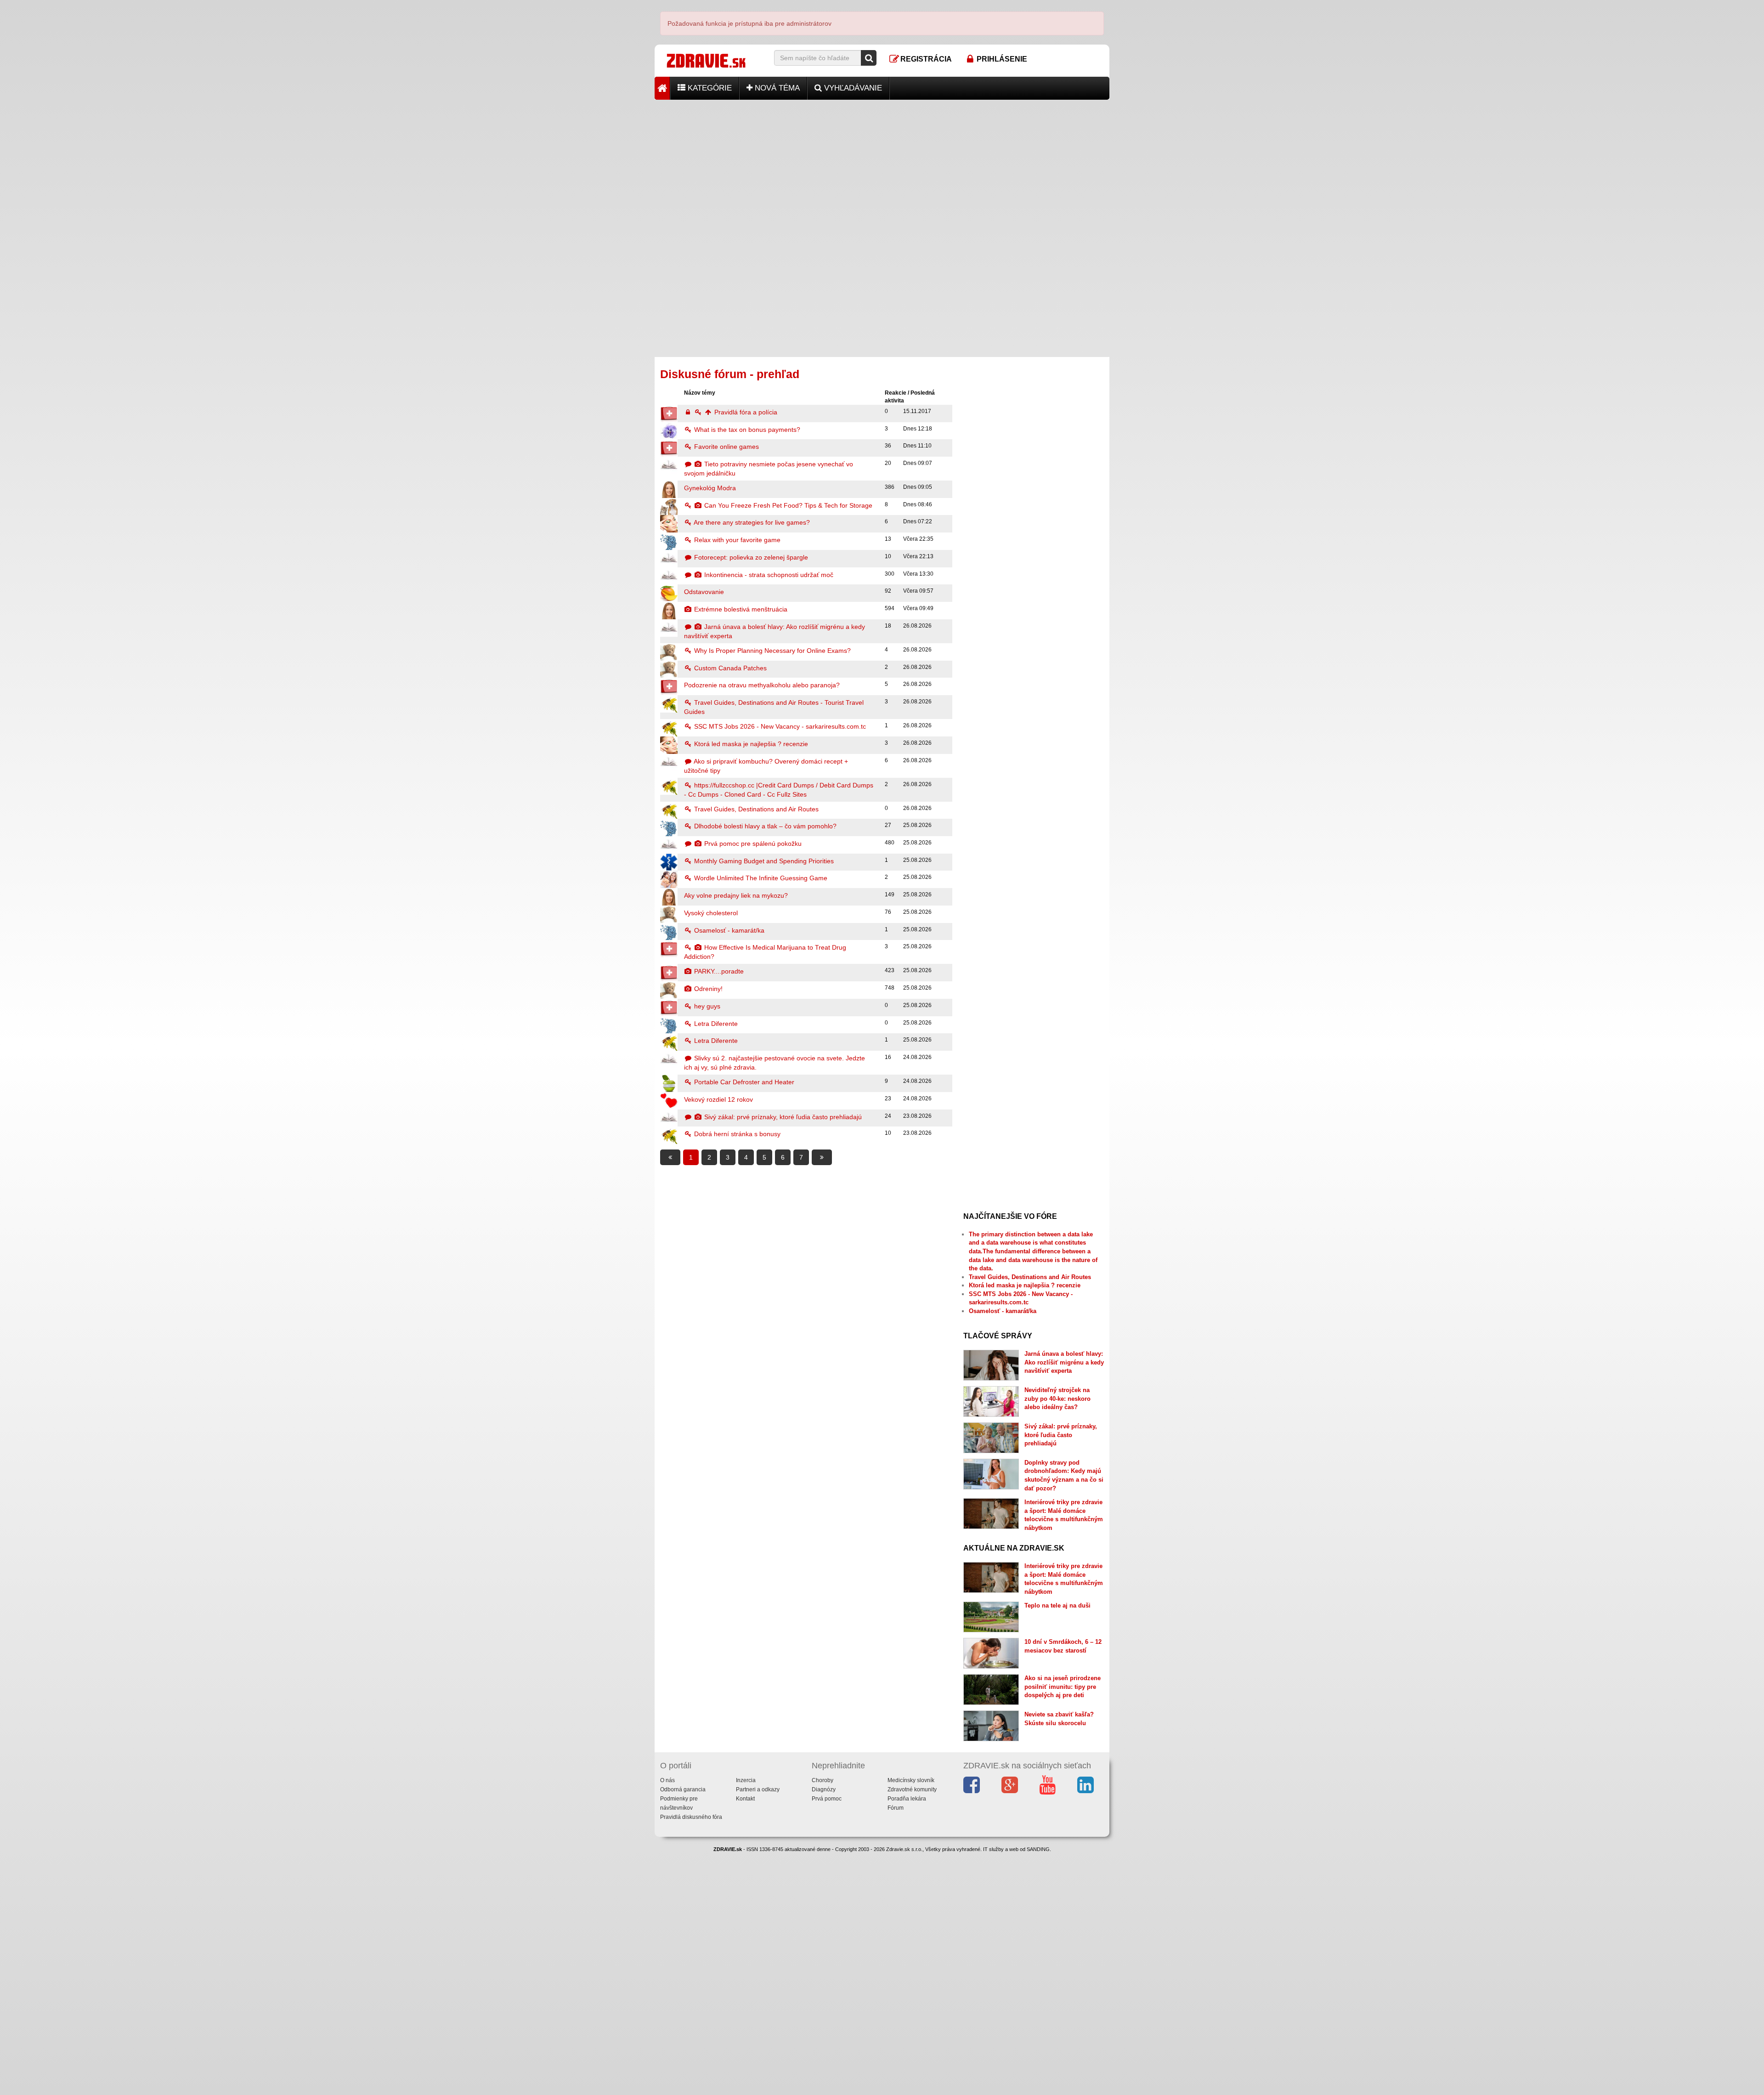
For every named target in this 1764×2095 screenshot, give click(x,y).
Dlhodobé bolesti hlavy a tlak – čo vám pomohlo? (764, 826)
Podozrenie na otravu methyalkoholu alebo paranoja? (762, 685)
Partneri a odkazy (758, 1789)
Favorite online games (726, 447)
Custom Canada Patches (729, 668)
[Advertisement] (882, 164)
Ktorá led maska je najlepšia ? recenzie (750, 744)
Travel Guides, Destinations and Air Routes (755, 809)
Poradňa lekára (907, 1799)
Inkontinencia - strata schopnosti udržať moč (768, 575)
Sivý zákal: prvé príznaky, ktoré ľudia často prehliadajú (782, 1117)
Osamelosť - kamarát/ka (728, 930)
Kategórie (709, 88)
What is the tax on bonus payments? (746, 430)
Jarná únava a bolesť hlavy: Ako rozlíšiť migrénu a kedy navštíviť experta (1064, 1362)
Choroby (823, 1780)
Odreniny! (707, 989)
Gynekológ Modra (710, 488)
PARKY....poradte (718, 971)
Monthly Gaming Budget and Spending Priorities (763, 861)
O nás (667, 1780)
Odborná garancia (683, 1789)
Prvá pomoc (827, 1799)
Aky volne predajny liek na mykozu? (736, 895)
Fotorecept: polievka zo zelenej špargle (750, 557)
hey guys (706, 1006)
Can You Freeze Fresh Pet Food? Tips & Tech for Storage (787, 505)
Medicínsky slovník (911, 1780)
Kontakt (745, 1799)
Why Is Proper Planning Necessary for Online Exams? (772, 651)
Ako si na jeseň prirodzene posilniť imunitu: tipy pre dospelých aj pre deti (1063, 1687)
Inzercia (746, 1780)
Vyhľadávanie (852, 88)
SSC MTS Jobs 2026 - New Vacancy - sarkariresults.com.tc (779, 726)
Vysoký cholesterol (711, 913)
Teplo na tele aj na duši (1057, 1605)
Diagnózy (824, 1789)
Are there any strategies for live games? (751, 522)
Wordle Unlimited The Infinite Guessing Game (760, 878)
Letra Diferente (715, 1024)
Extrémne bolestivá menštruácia (740, 609)
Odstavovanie (704, 592)
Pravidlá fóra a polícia (745, 412)
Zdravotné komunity (912, 1789)
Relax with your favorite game (736, 540)
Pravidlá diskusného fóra (691, 1817)
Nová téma (776, 88)
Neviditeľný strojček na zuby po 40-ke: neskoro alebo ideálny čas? (1057, 1399)
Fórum (896, 1808)
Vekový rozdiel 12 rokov (718, 1099)
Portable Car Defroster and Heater (743, 1082)
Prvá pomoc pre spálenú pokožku (752, 844)
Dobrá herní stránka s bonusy (736, 1134)
